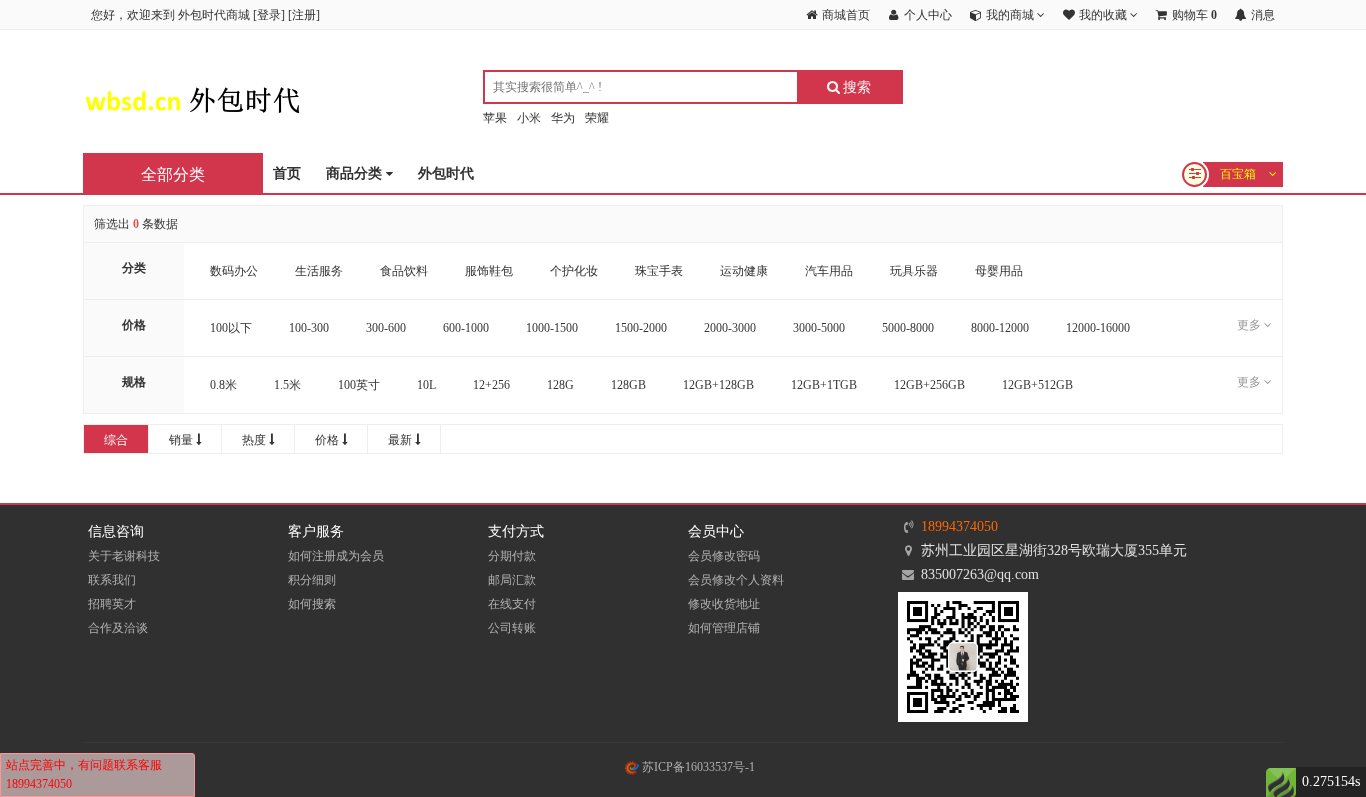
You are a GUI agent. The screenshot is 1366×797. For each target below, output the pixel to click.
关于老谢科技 (124, 556)
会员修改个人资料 (736, 580)
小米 (529, 118)
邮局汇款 (512, 580)
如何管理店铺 (724, 628)
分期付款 (512, 556)
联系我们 (112, 580)
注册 (304, 15)
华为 (563, 118)
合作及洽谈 (118, 628)
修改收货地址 (724, 604)
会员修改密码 (724, 556)
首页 (287, 173)
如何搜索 (312, 604)
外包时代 (446, 173)
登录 (269, 15)
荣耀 (597, 118)
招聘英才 (112, 604)
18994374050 (959, 526)
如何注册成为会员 (336, 556)
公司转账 (512, 628)
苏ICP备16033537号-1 (697, 767)
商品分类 (356, 173)
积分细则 (312, 580)
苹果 (495, 118)
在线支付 (512, 604)
